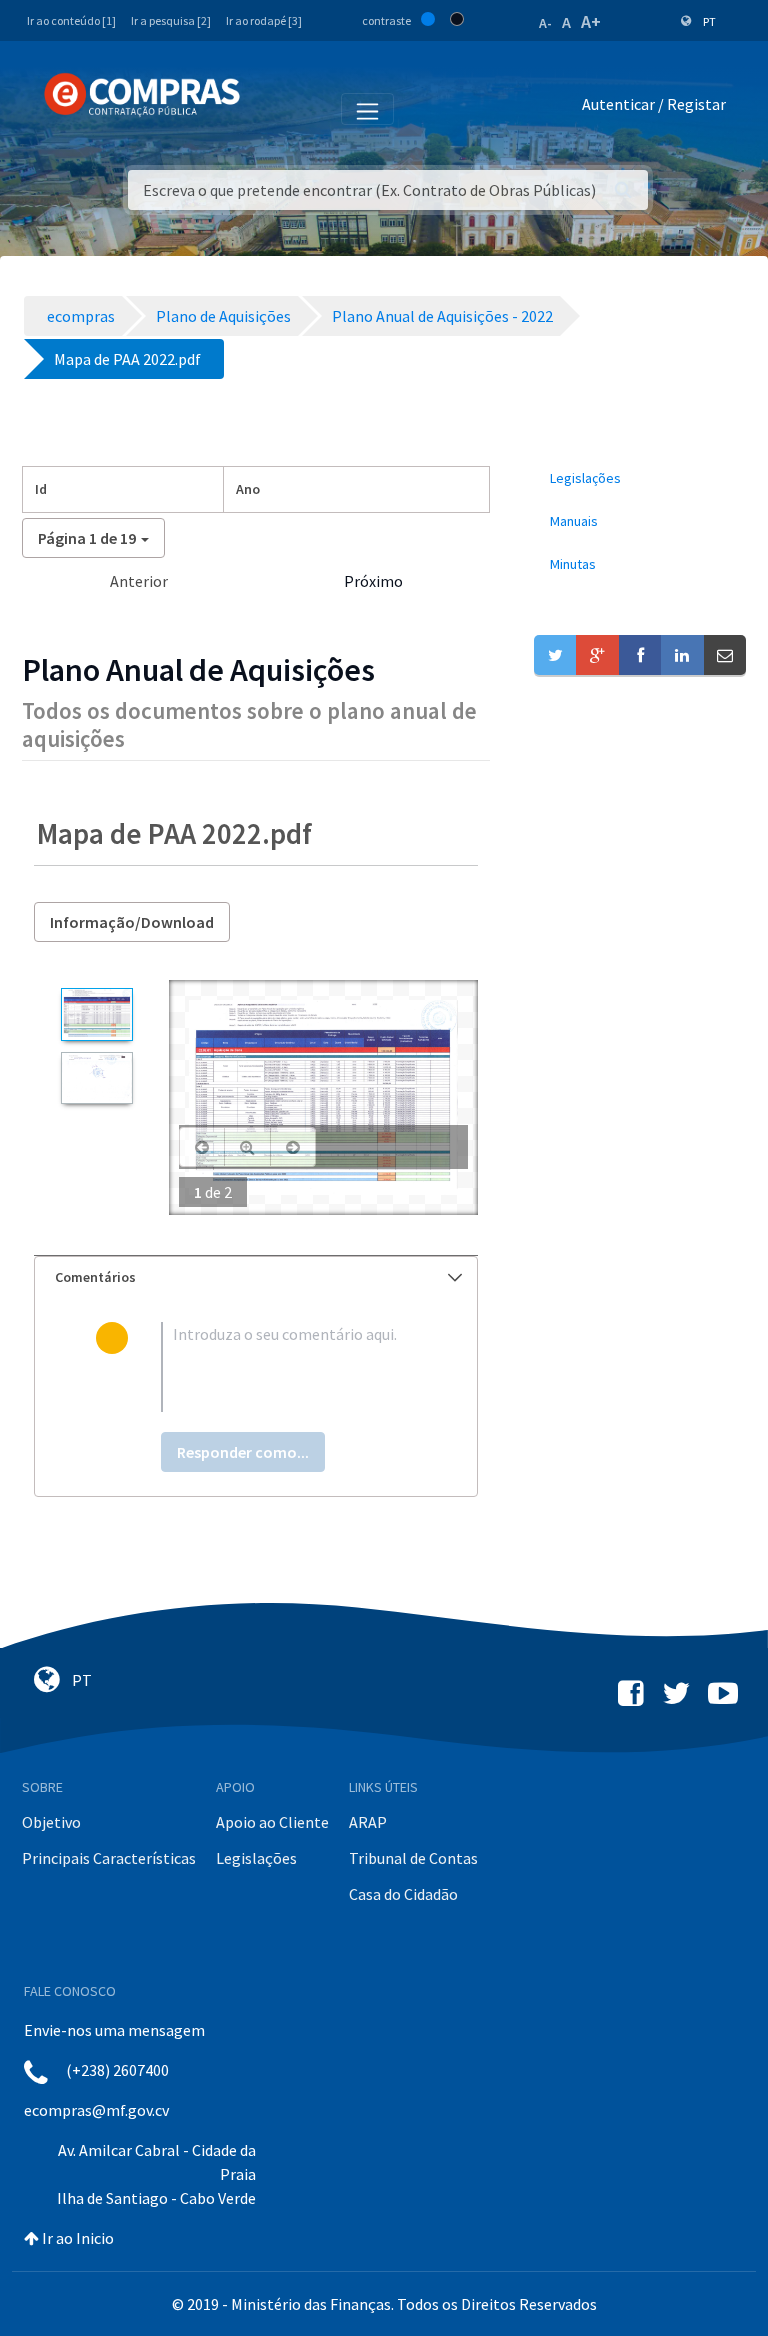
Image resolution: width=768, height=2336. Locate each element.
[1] (96, 1014)
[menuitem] (640, 478)
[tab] (256, 1277)
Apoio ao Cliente (272, 1822)
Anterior (139, 581)
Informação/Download (132, 922)
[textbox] (288, 1367)
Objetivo (51, 1822)
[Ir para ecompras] (142, 95)
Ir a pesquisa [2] (171, 20)
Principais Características (109, 1858)
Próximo (373, 581)
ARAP (368, 1822)
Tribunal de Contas (413, 1858)
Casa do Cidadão (403, 1894)
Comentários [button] (95, 1277)
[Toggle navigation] (268, 108)
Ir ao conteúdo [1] (71, 20)
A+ (591, 21)
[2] (96, 1078)
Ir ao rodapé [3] (264, 20)
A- (545, 23)
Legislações (256, 1858)
